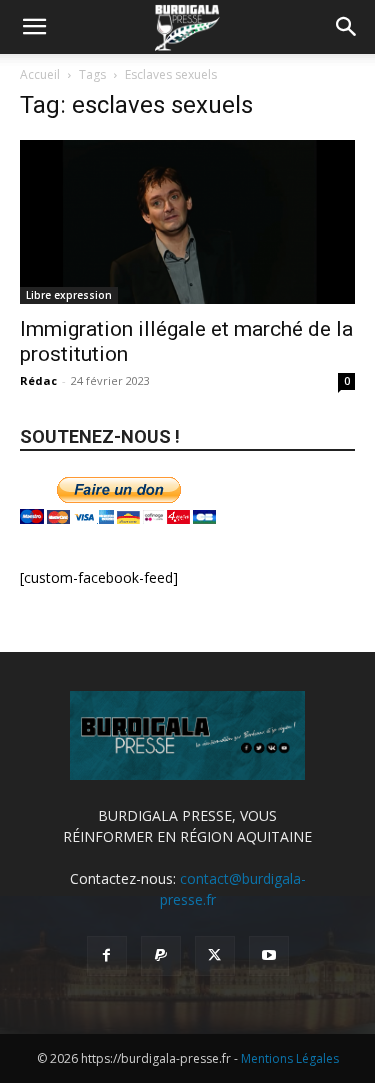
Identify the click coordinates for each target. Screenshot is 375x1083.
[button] (34, 27)
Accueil (40, 74)
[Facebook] (107, 956)
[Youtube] (269, 956)
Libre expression (69, 295)
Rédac (38, 380)
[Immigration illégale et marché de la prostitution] (187, 222)
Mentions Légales (290, 1058)
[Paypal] (161, 956)
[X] (215, 956)
